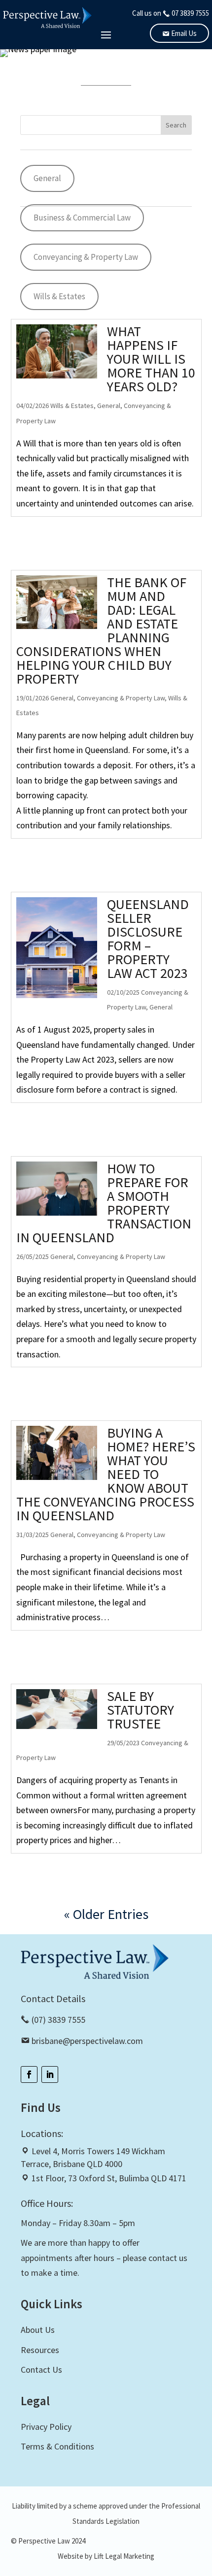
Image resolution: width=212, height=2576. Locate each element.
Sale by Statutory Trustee (141, 1710)
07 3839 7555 (190, 13)
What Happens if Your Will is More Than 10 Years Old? (151, 359)
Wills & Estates (59, 296)
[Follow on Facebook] (29, 2074)
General (47, 178)
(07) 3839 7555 (57, 2020)
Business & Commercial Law (82, 218)
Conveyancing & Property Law (86, 257)
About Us (38, 2330)
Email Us (183, 33)
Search (176, 125)
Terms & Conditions (57, 2446)
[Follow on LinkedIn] (50, 2074)
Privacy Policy (46, 2427)
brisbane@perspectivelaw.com (87, 2041)
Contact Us (41, 2370)
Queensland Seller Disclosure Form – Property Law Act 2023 (148, 939)
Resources (40, 2350)
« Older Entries (106, 1914)
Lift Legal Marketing (123, 2556)
